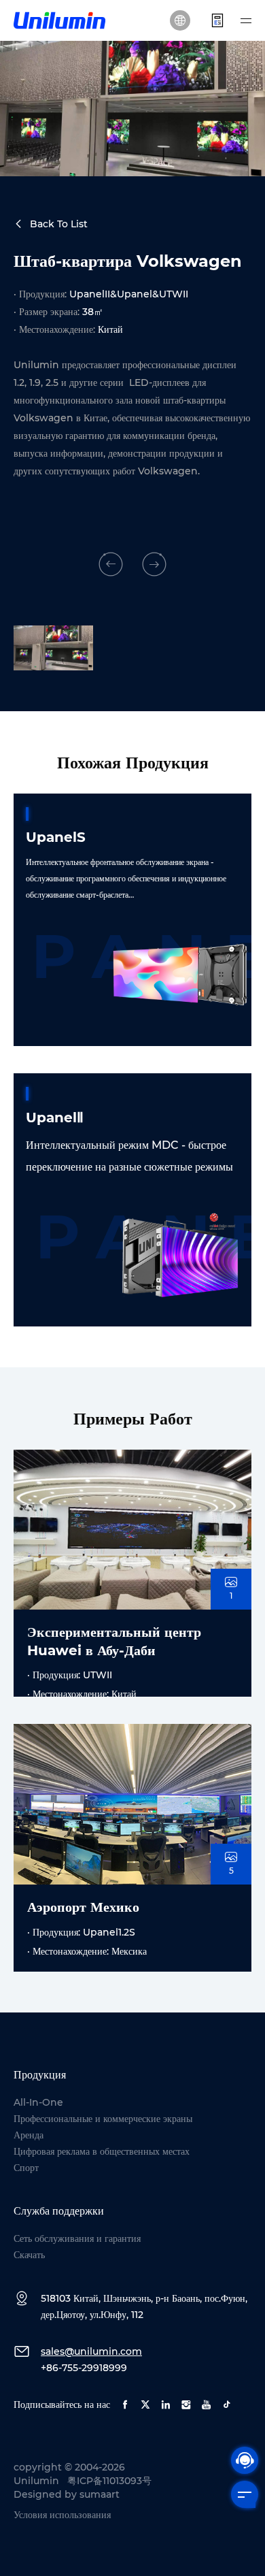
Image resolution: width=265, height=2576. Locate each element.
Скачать (29, 2255)
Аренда (29, 2135)
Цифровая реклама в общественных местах (102, 2151)
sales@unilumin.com (91, 2351)
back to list (59, 224)
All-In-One (38, 2102)
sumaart (100, 2494)
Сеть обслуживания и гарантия (77, 2238)
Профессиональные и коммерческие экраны (103, 2119)
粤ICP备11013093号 (109, 2481)
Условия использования (62, 2515)
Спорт (26, 2168)
